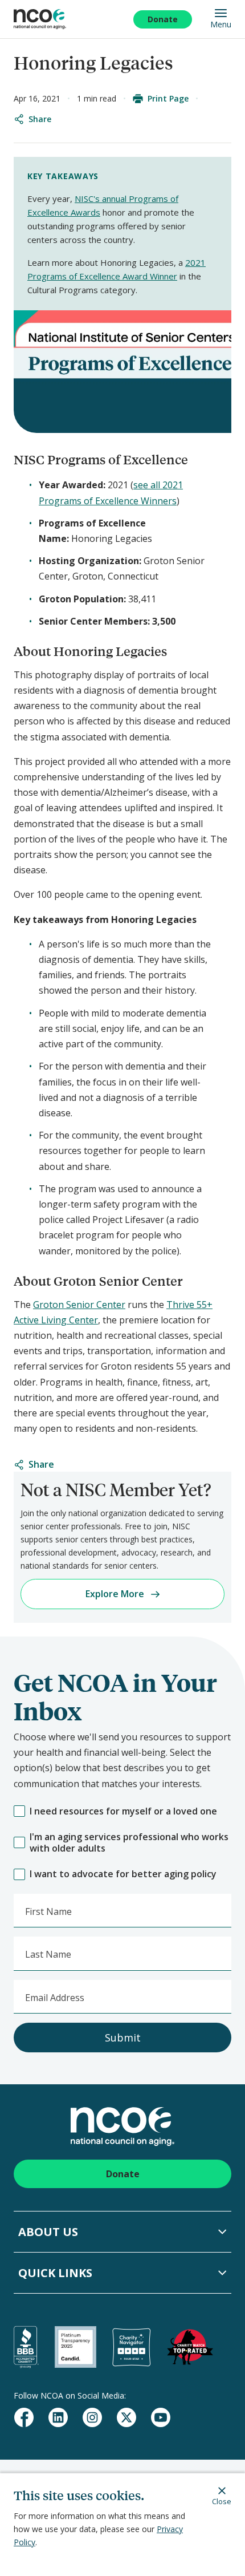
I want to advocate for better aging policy (123, 1874)
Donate (163, 19)
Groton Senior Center (79, 1305)
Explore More (115, 1594)
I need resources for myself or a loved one (123, 1811)
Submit (123, 2038)
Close (222, 2501)
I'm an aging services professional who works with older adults (129, 1843)
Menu (221, 24)
